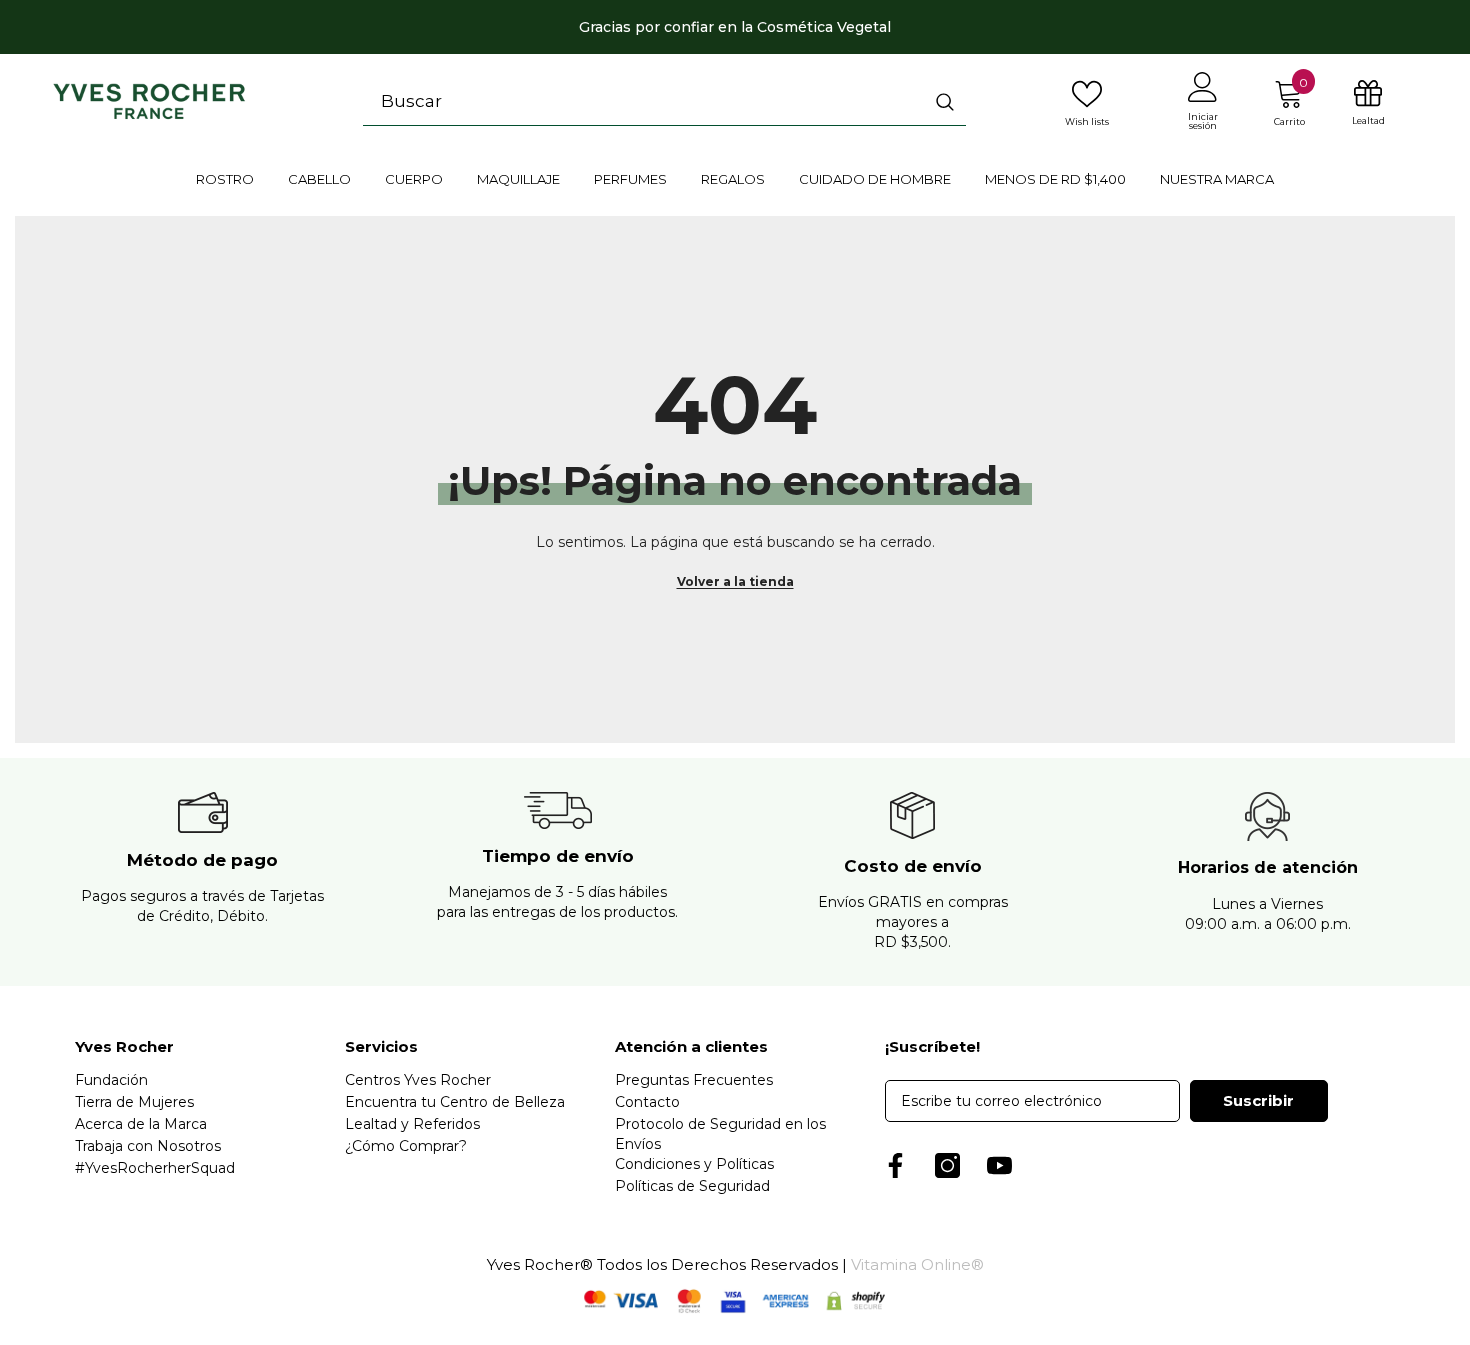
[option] (735, 27)
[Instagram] (947, 1165)
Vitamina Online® (917, 1264)
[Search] (664, 101)
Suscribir (1258, 1100)
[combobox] (643, 101)
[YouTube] (999, 1165)
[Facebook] (895, 1165)
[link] (202, 872)
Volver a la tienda (735, 581)
